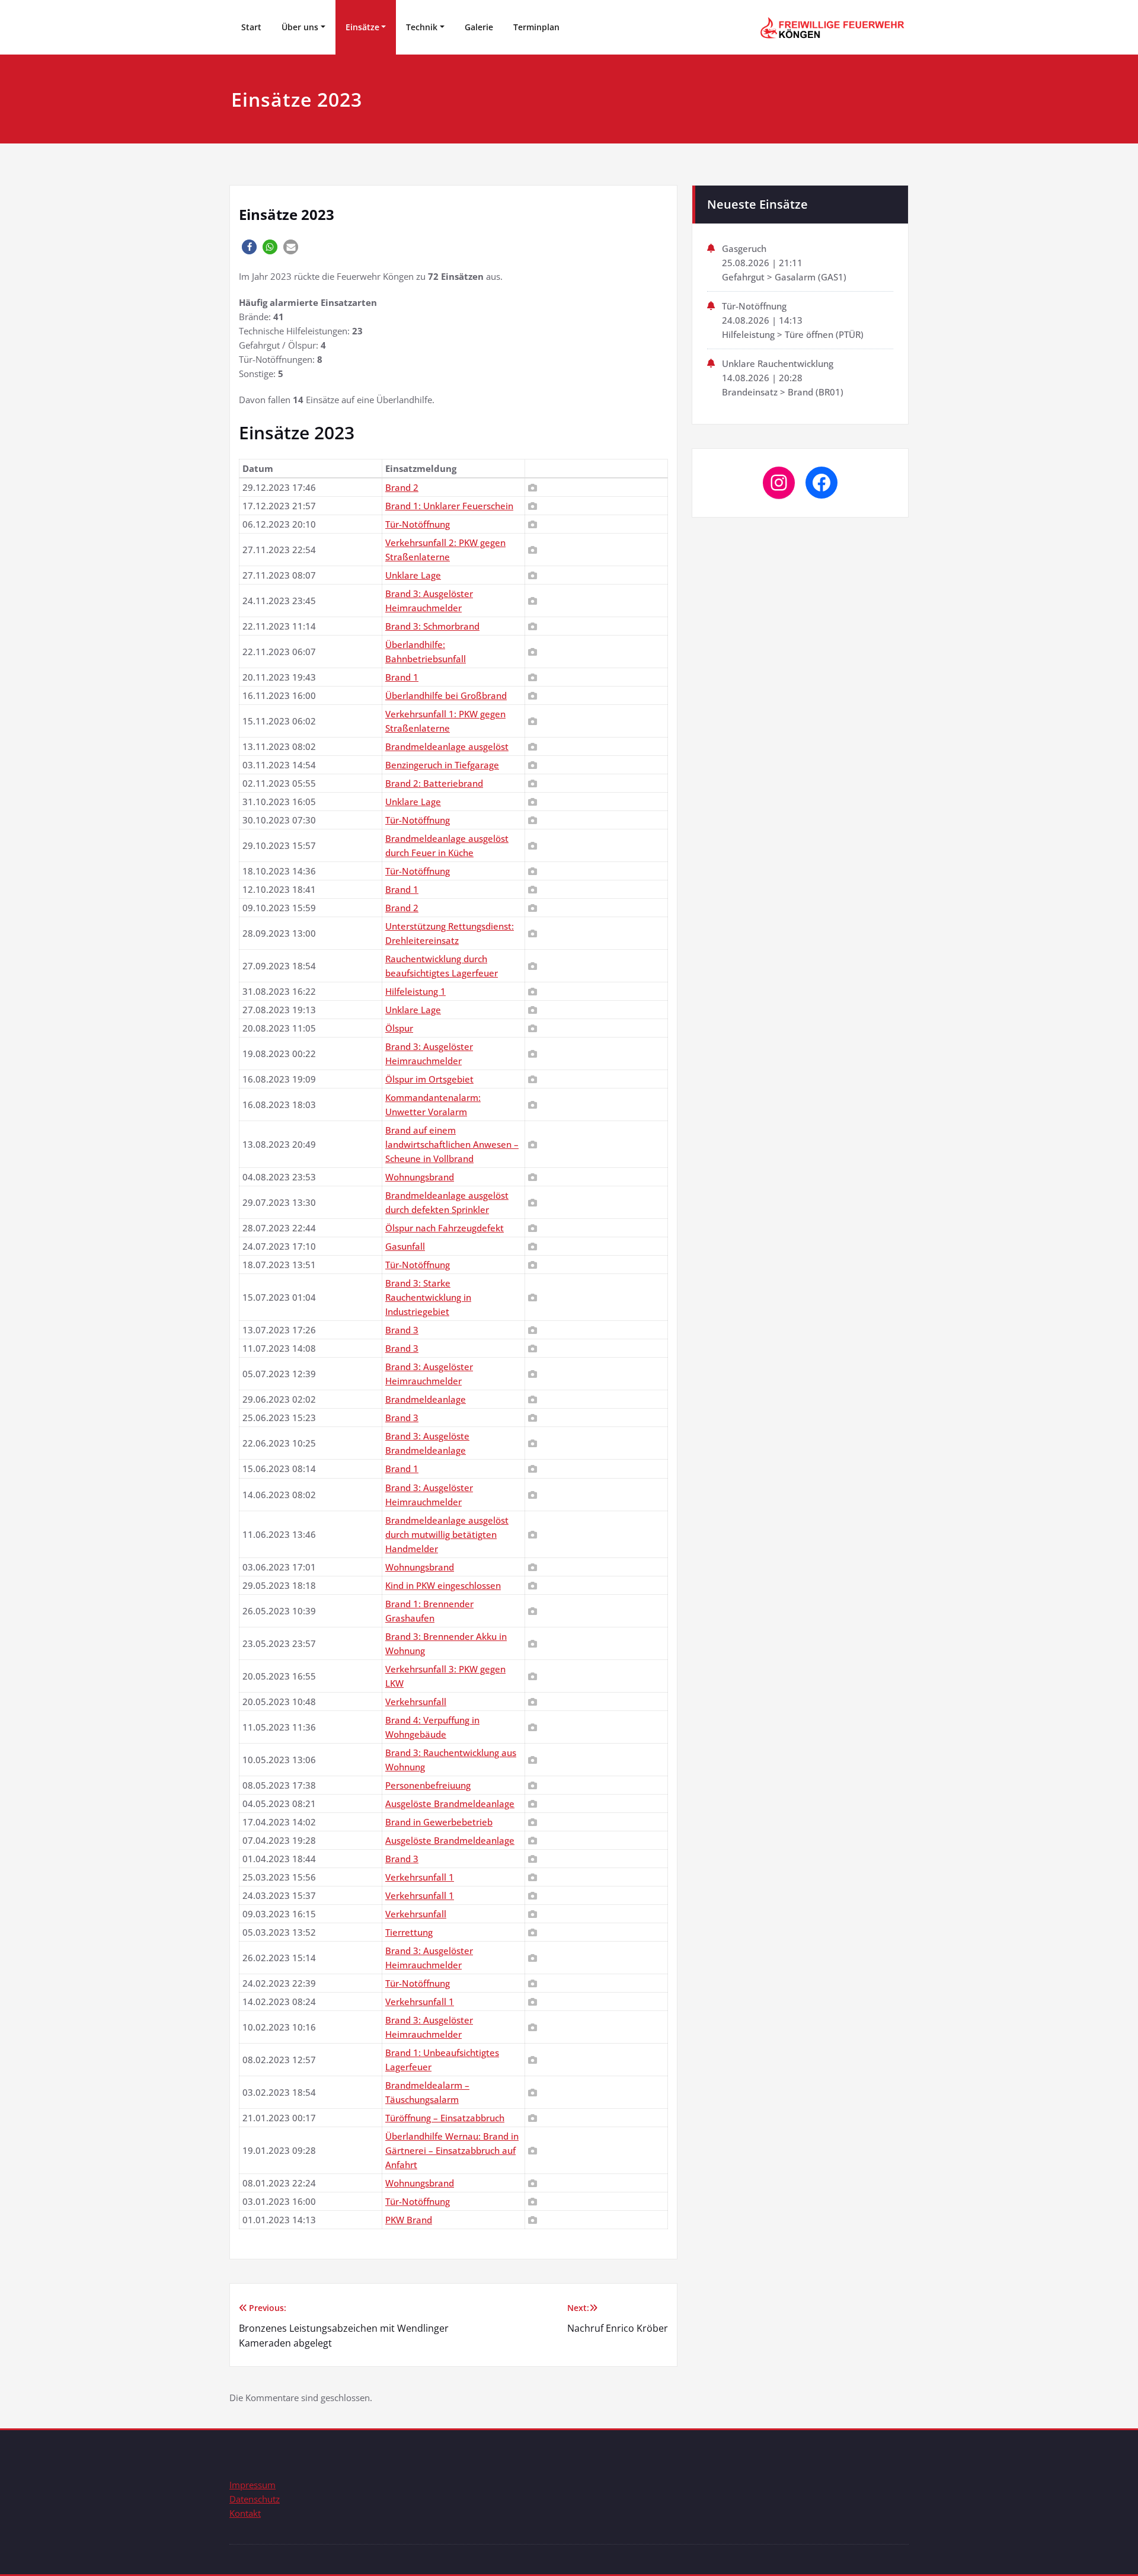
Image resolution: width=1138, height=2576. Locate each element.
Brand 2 (402, 487)
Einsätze (362, 27)
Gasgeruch (744, 248)
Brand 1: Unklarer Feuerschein (449, 506)
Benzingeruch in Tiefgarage (442, 765)
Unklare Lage (413, 575)
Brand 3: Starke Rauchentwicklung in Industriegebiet (428, 1297)
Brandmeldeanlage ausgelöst (447, 746)
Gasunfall (405, 1246)
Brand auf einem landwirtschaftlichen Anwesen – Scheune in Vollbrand (452, 1144)
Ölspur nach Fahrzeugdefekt (445, 1228)
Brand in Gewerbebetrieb (439, 1822)
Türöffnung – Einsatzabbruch (445, 2118)
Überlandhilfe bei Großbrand (446, 695)
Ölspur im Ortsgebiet (429, 1079)
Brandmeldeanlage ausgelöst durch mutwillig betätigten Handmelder (447, 1534)
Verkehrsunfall (416, 1702)
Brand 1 (402, 677)
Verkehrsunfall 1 (420, 1877)
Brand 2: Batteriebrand (434, 783)
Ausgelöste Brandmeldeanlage (450, 1803)
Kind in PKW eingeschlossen (443, 1585)
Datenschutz (255, 2499)
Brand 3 (402, 1330)
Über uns (300, 27)
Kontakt (245, 2513)
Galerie (479, 27)
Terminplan (536, 27)
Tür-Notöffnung (418, 524)
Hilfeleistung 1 (415, 991)
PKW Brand (409, 2220)
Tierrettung (409, 1932)
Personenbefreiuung (428, 1785)
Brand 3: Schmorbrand (432, 626)
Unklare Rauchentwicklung (778, 363)
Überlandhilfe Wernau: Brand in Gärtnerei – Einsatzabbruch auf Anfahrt (452, 2150)
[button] (249, 247)
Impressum (252, 2485)
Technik (422, 27)
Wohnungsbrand (420, 1177)
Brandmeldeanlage (426, 1399)
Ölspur (399, 1028)
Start (251, 27)
